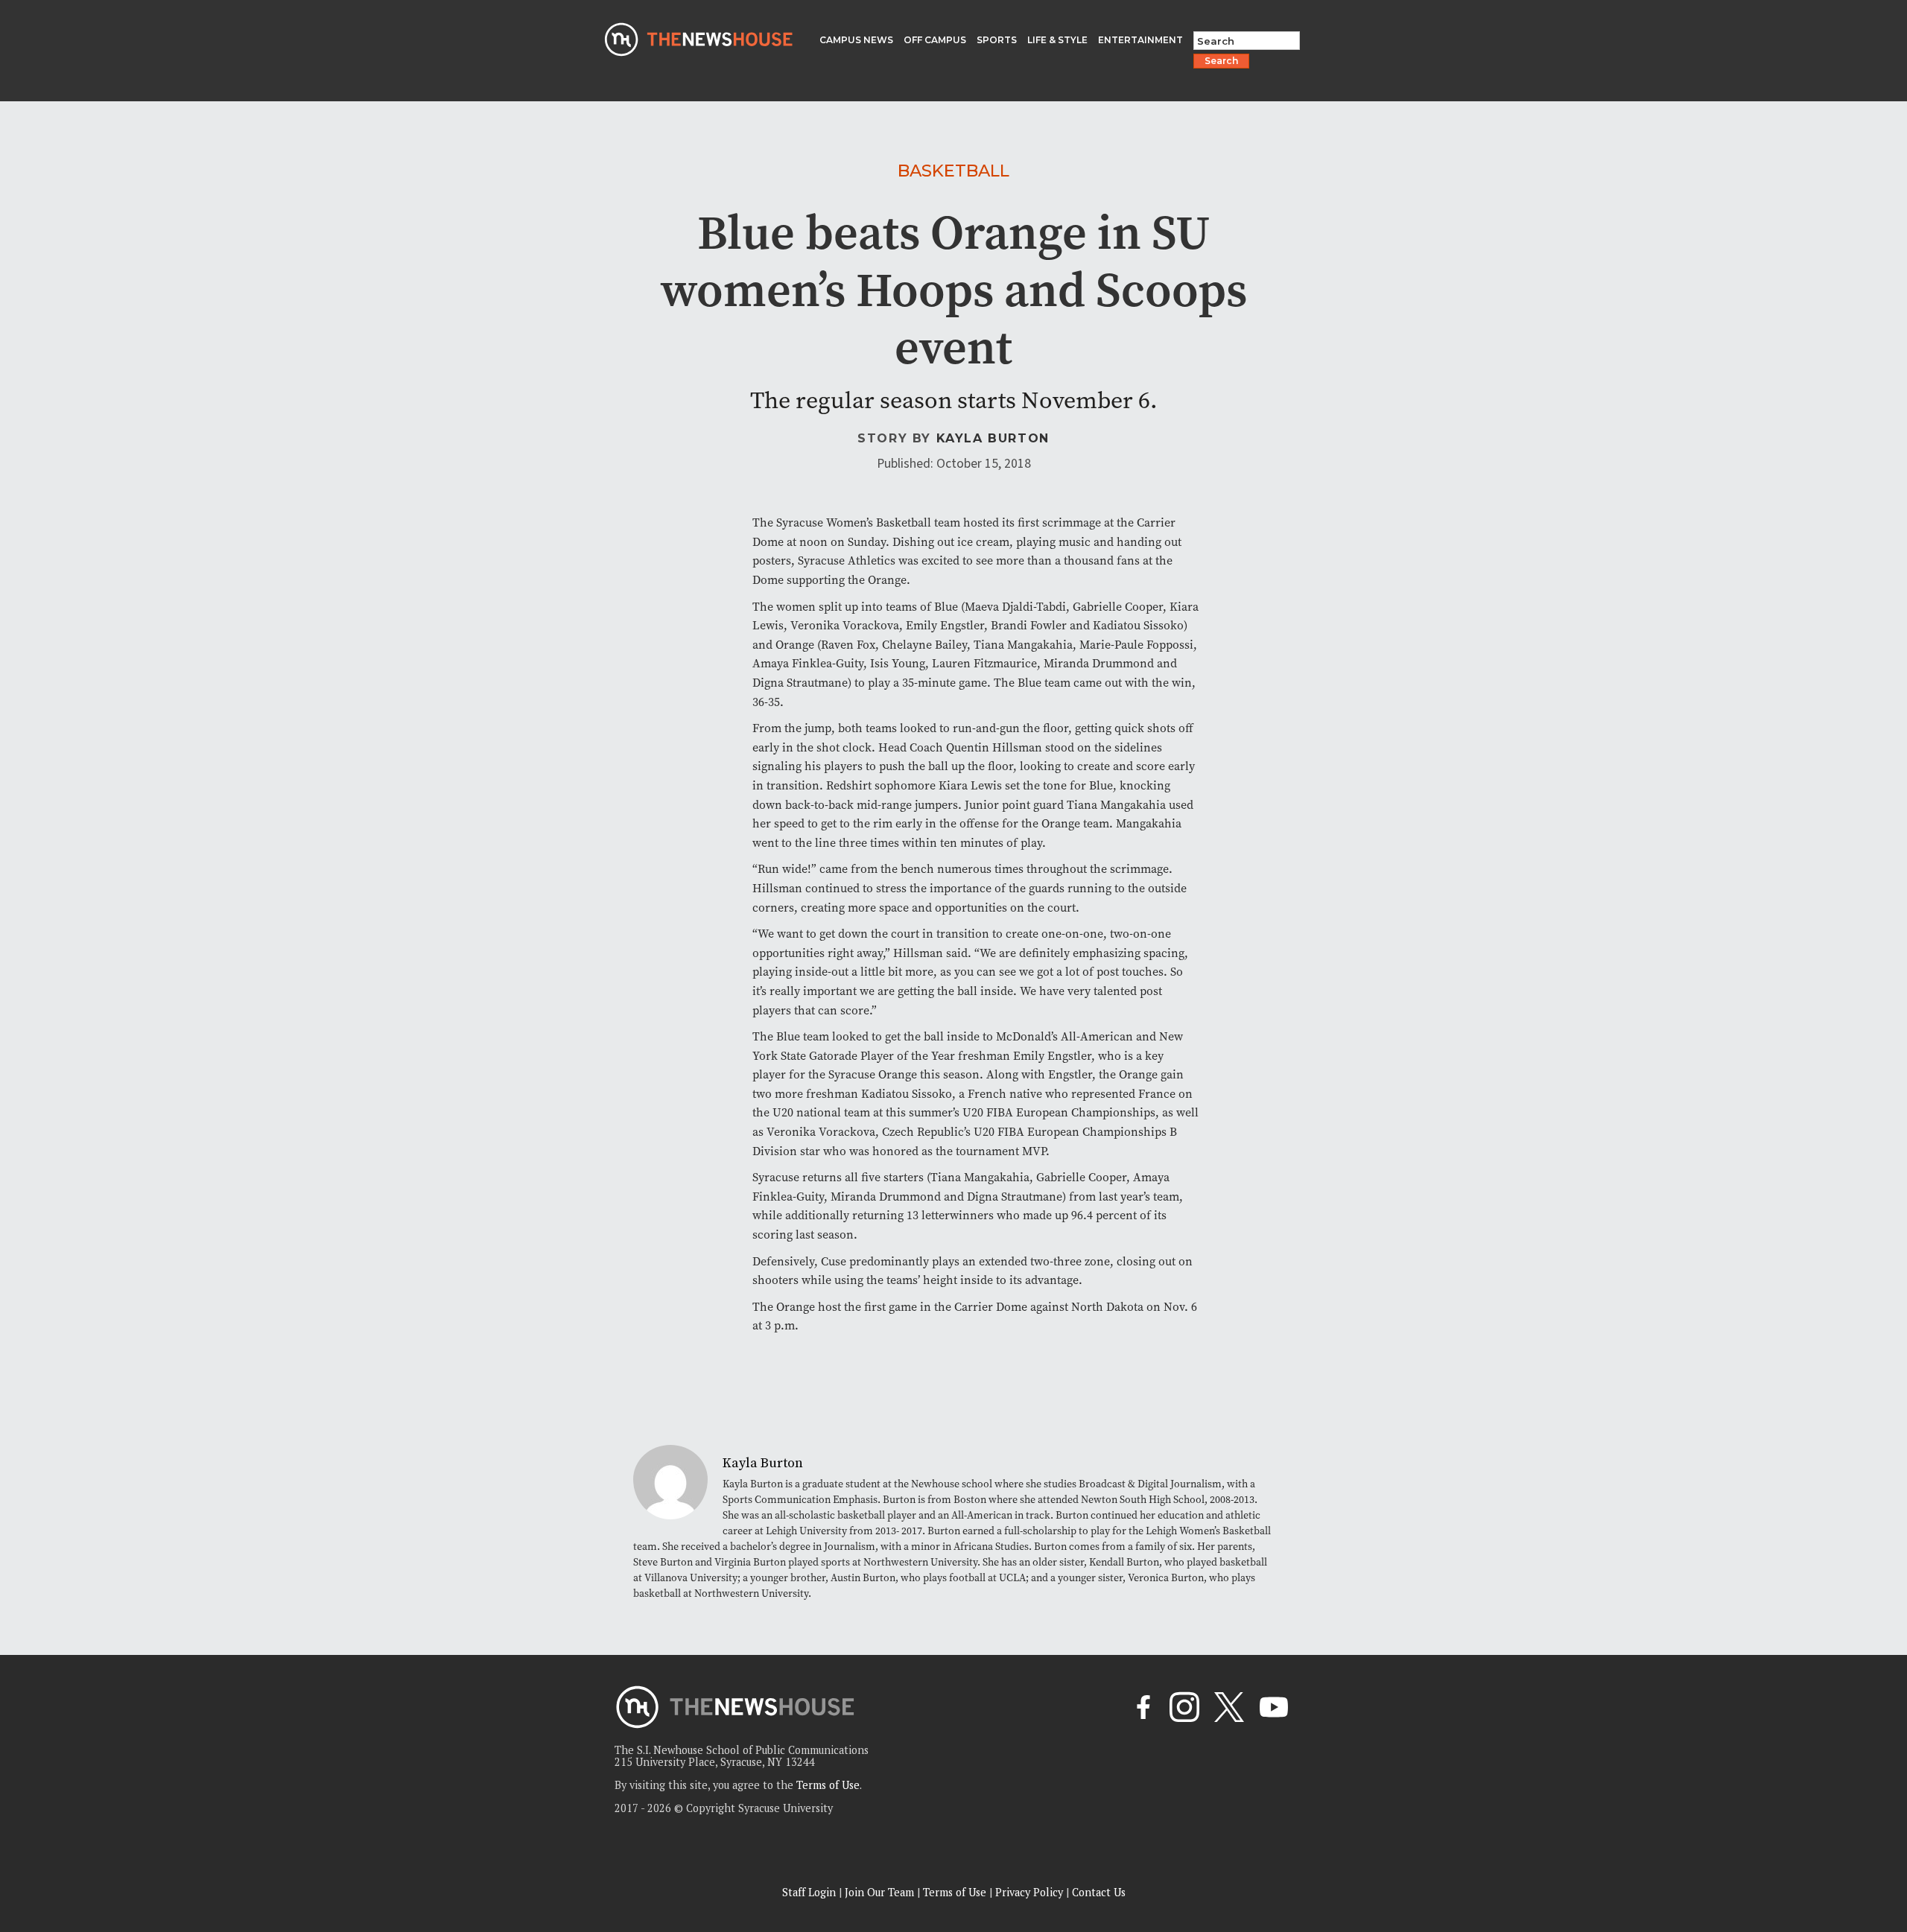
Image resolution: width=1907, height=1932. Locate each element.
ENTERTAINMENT (1140, 40)
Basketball (953, 171)
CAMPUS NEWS (856, 40)
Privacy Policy (1029, 1892)
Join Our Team (879, 1892)
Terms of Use (828, 1785)
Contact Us (1099, 1892)
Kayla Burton (993, 438)
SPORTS (997, 40)
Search (1221, 61)
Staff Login (809, 1892)
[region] (194, 1826)
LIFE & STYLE (1057, 40)
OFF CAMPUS (935, 40)
